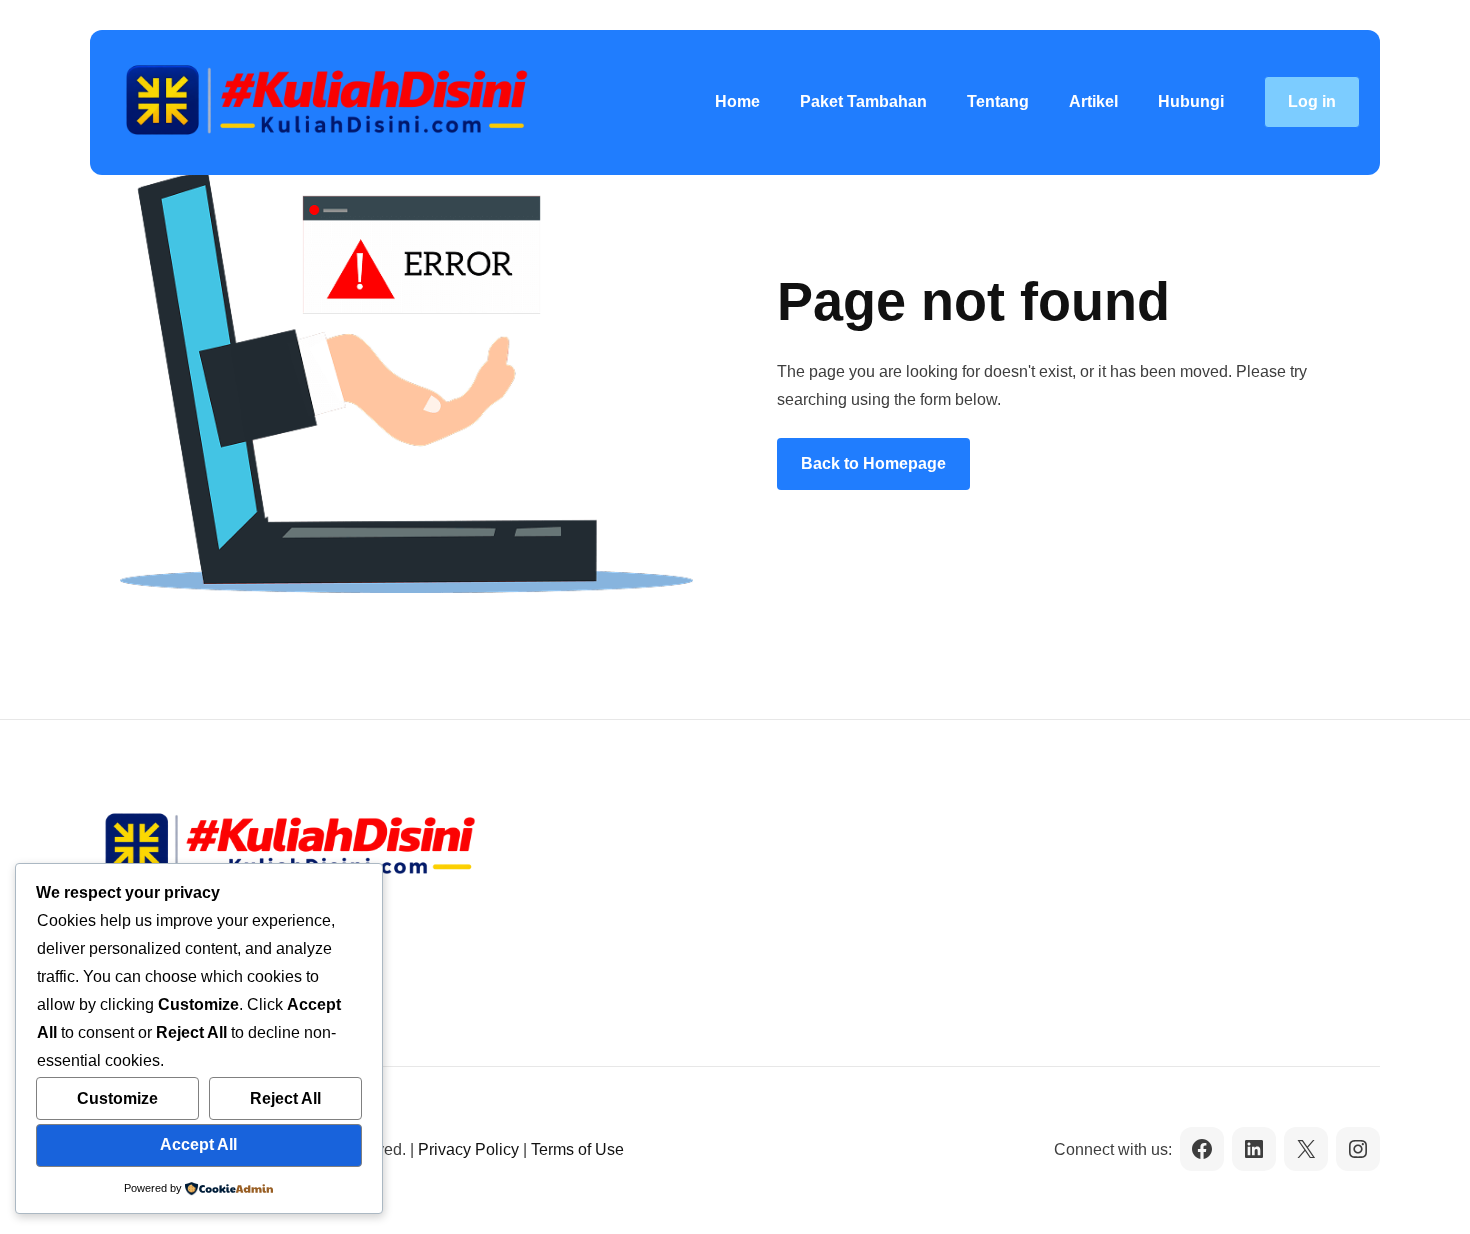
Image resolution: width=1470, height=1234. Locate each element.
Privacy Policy (468, 1149)
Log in (1312, 101)
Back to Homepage (873, 463)
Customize (117, 1098)
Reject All (285, 1098)
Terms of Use (577, 1149)
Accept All (198, 1144)
